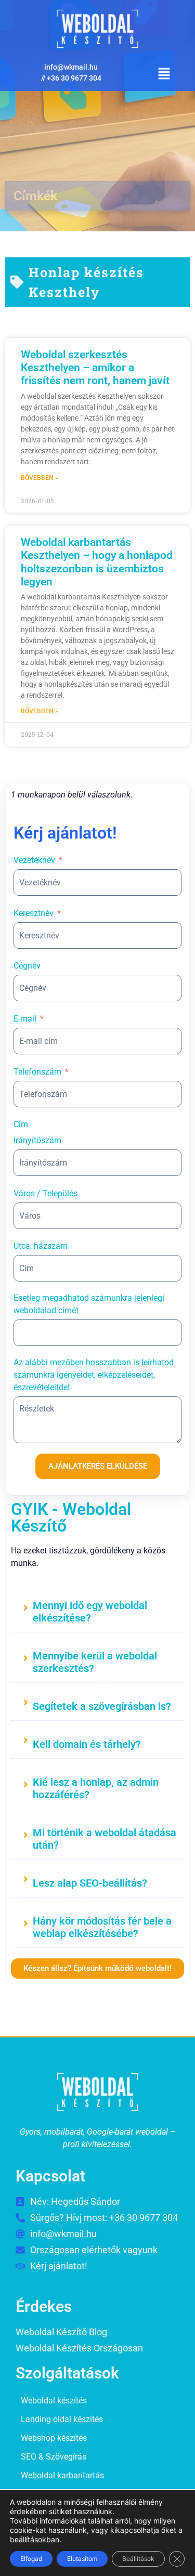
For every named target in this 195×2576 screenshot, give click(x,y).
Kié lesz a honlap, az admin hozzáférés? (96, 1788)
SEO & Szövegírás (54, 2457)
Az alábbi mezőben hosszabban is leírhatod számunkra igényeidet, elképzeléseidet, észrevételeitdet (94, 1375)
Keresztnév (34, 913)
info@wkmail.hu (71, 67)
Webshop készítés (54, 2438)
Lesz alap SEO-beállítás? (90, 1883)
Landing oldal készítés (62, 2419)
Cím (21, 1124)
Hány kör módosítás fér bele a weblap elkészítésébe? (102, 1927)
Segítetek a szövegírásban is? (102, 1706)
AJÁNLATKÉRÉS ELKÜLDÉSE (98, 1466)
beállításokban (35, 2539)
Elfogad (31, 2559)
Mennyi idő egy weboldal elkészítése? (90, 1612)
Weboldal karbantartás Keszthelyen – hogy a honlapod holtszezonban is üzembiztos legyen (97, 562)
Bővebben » (40, 478)
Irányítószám (37, 1140)
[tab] (97, 1610)
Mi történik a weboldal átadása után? (105, 1839)
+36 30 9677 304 (74, 78)
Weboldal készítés (54, 2401)
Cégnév (27, 966)
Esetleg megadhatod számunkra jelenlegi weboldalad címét (89, 1304)
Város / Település (45, 1193)
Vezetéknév (34, 860)
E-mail (25, 1019)
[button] (164, 74)
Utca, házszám (41, 1246)
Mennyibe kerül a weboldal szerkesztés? (95, 1662)
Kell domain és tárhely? (87, 1744)
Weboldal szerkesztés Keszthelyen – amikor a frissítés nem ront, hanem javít (95, 368)
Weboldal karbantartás (62, 2475)
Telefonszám (37, 1072)
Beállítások (138, 2559)
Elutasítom (82, 2559)
